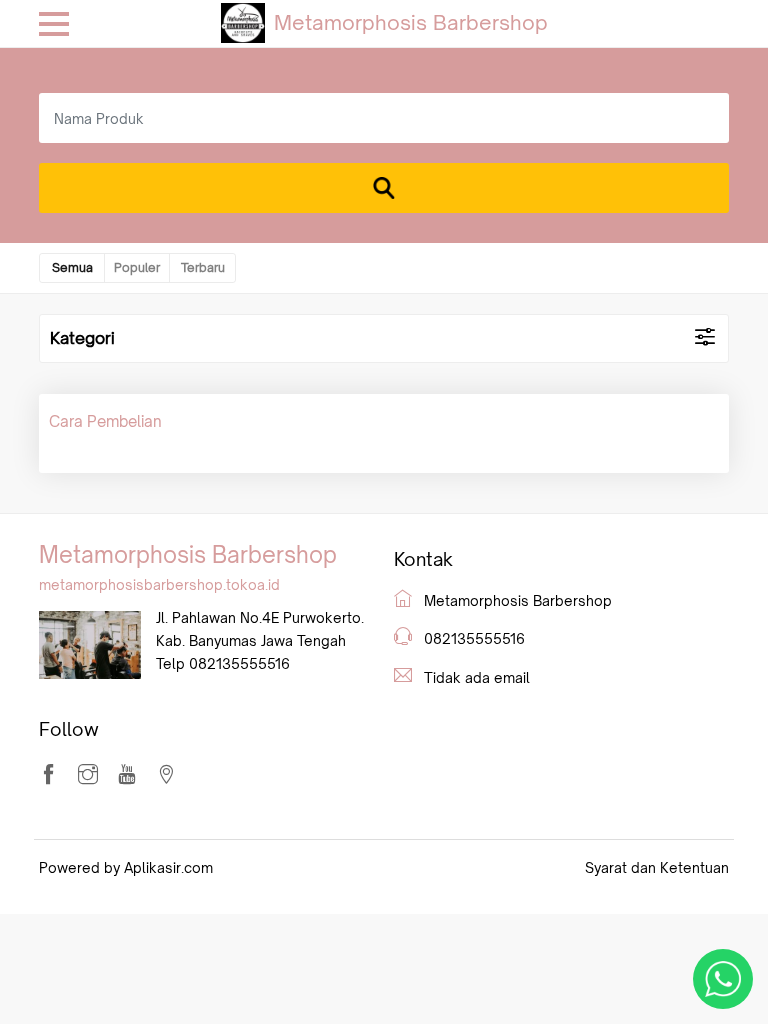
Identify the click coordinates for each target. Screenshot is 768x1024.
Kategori (82, 338)
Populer (137, 267)
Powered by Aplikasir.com (126, 867)
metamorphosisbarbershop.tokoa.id (159, 584)
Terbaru (203, 267)
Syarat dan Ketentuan (657, 867)
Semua (72, 267)
